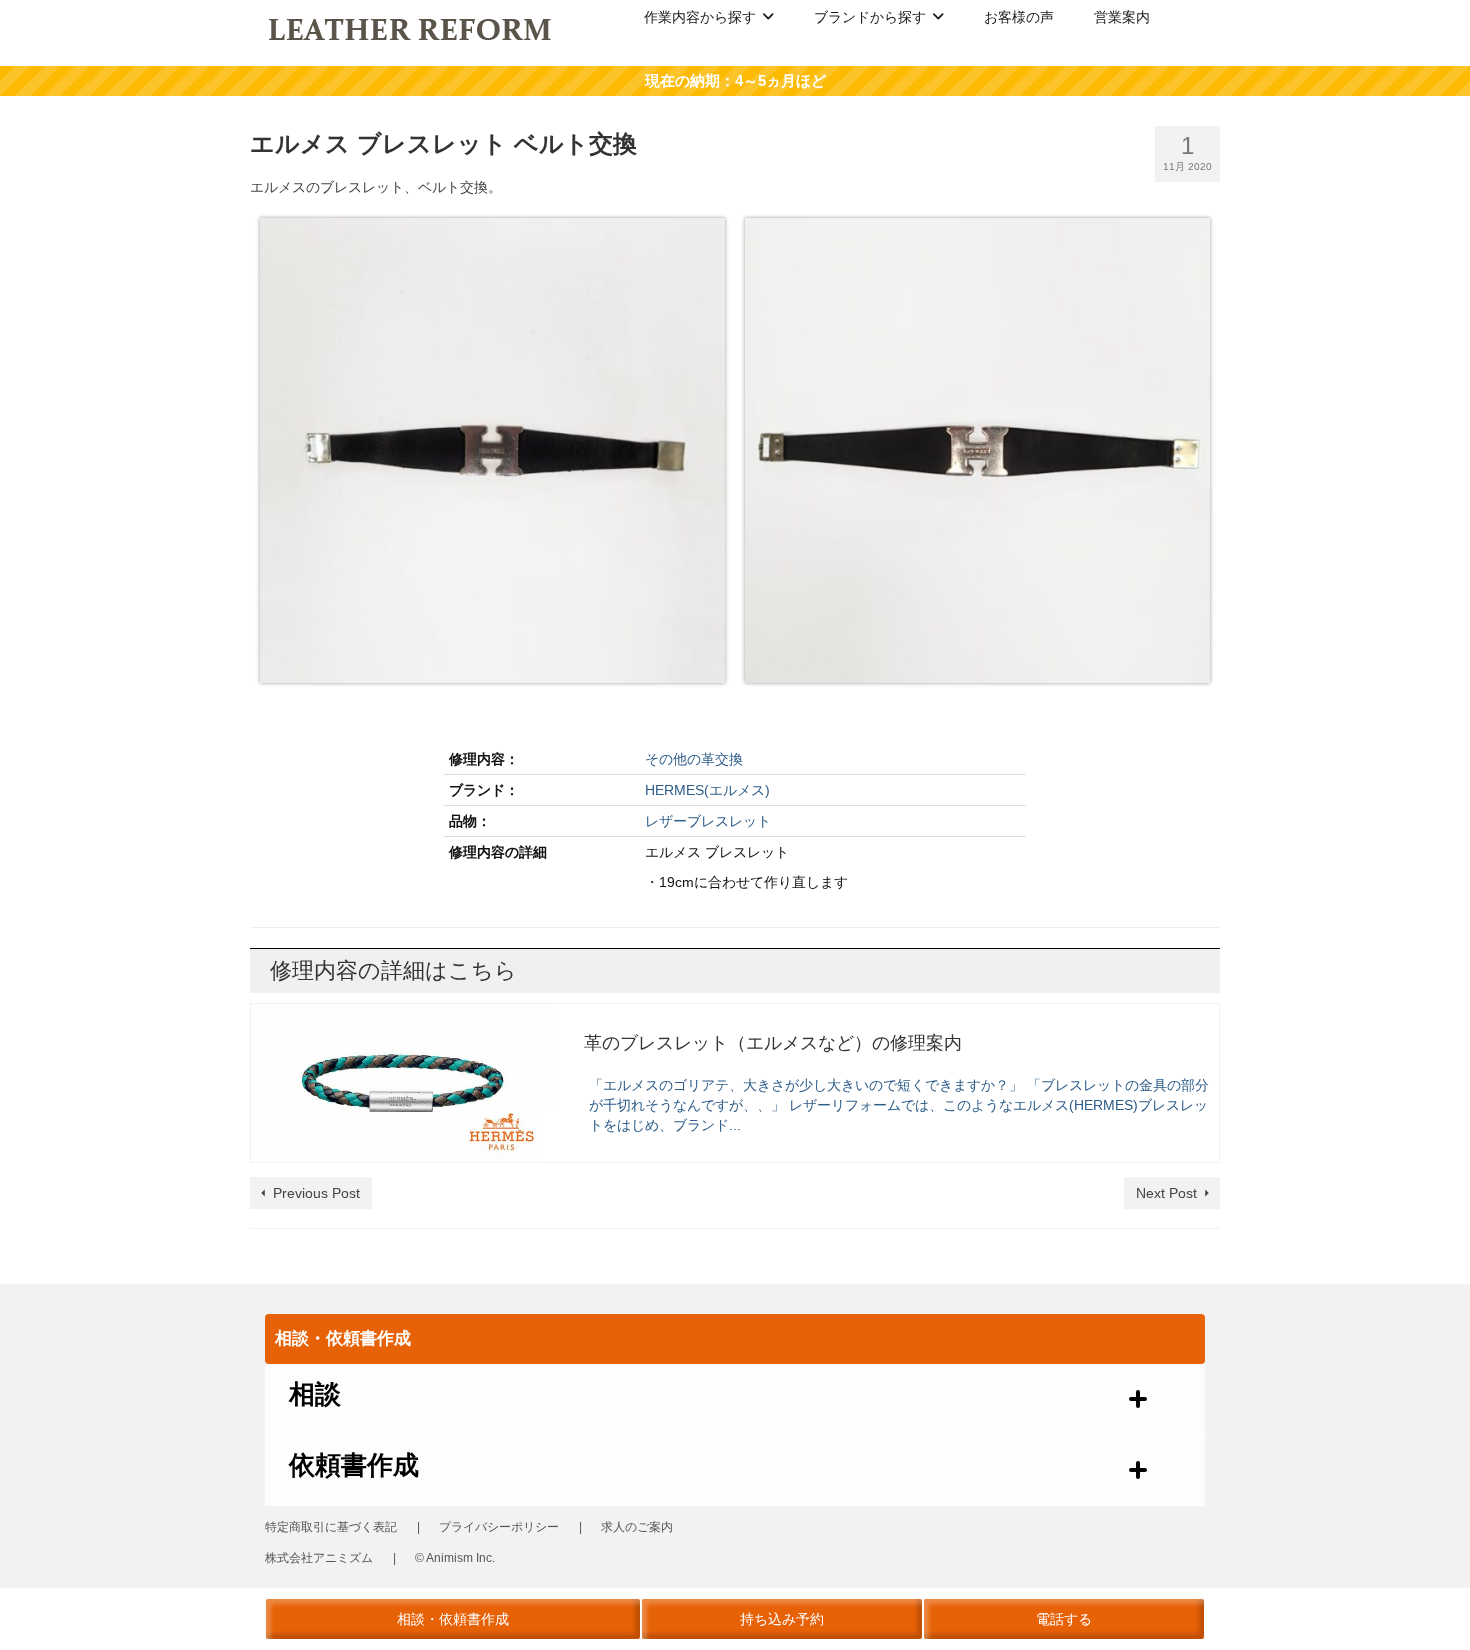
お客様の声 (1019, 17)
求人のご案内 (637, 1527)
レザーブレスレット (708, 821)
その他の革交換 (694, 759)
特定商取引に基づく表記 (331, 1527)
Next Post (1166, 1193)
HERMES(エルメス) (707, 790)
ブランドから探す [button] (870, 17)
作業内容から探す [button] (700, 17)
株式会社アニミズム (319, 1558)
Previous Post (316, 1193)
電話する (1064, 1619)
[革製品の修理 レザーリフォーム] (411, 28)
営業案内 (1122, 17)
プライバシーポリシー (499, 1527)
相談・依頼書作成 (453, 1619)
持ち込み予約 (782, 1619)
